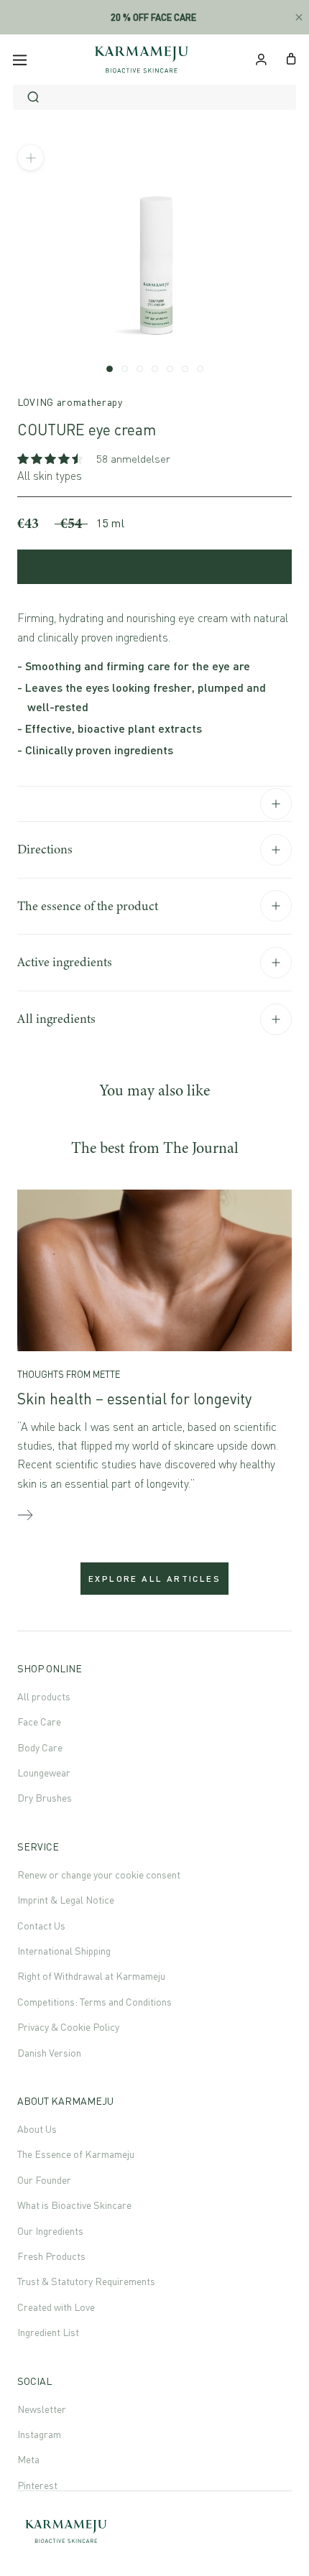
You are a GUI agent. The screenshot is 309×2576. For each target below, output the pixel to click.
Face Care (39, 1722)
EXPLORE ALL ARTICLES (154, 1579)
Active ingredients (65, 962)
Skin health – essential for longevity (134, 1399)
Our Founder (44, 2180)
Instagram (39, 2434)
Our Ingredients (50, 2231)
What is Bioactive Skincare (74, 2205)
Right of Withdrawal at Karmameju (91, 1976)
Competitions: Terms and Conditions (94, 2002)
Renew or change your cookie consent (99, 1875)
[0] (291, 57)
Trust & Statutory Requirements (86, 2281)
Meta (28, 2459)
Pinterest (37, 2485)
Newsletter (42, 2409)
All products (44, 1696)
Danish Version (49, 2053)
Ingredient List (48, 2332)
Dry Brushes (45, 1798)
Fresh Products (51, 2256)
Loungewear (44, 1773)
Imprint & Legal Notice (66, 1900)
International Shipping (64, 1951)
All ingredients (56, 1019)
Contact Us (41, 1926)
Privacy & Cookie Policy (68, 2027)
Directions (45, 849)
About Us (37, 2129)
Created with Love (56, 2307)
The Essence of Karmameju (76, 2154)
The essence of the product (88, 906)
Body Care (40, 1747)
